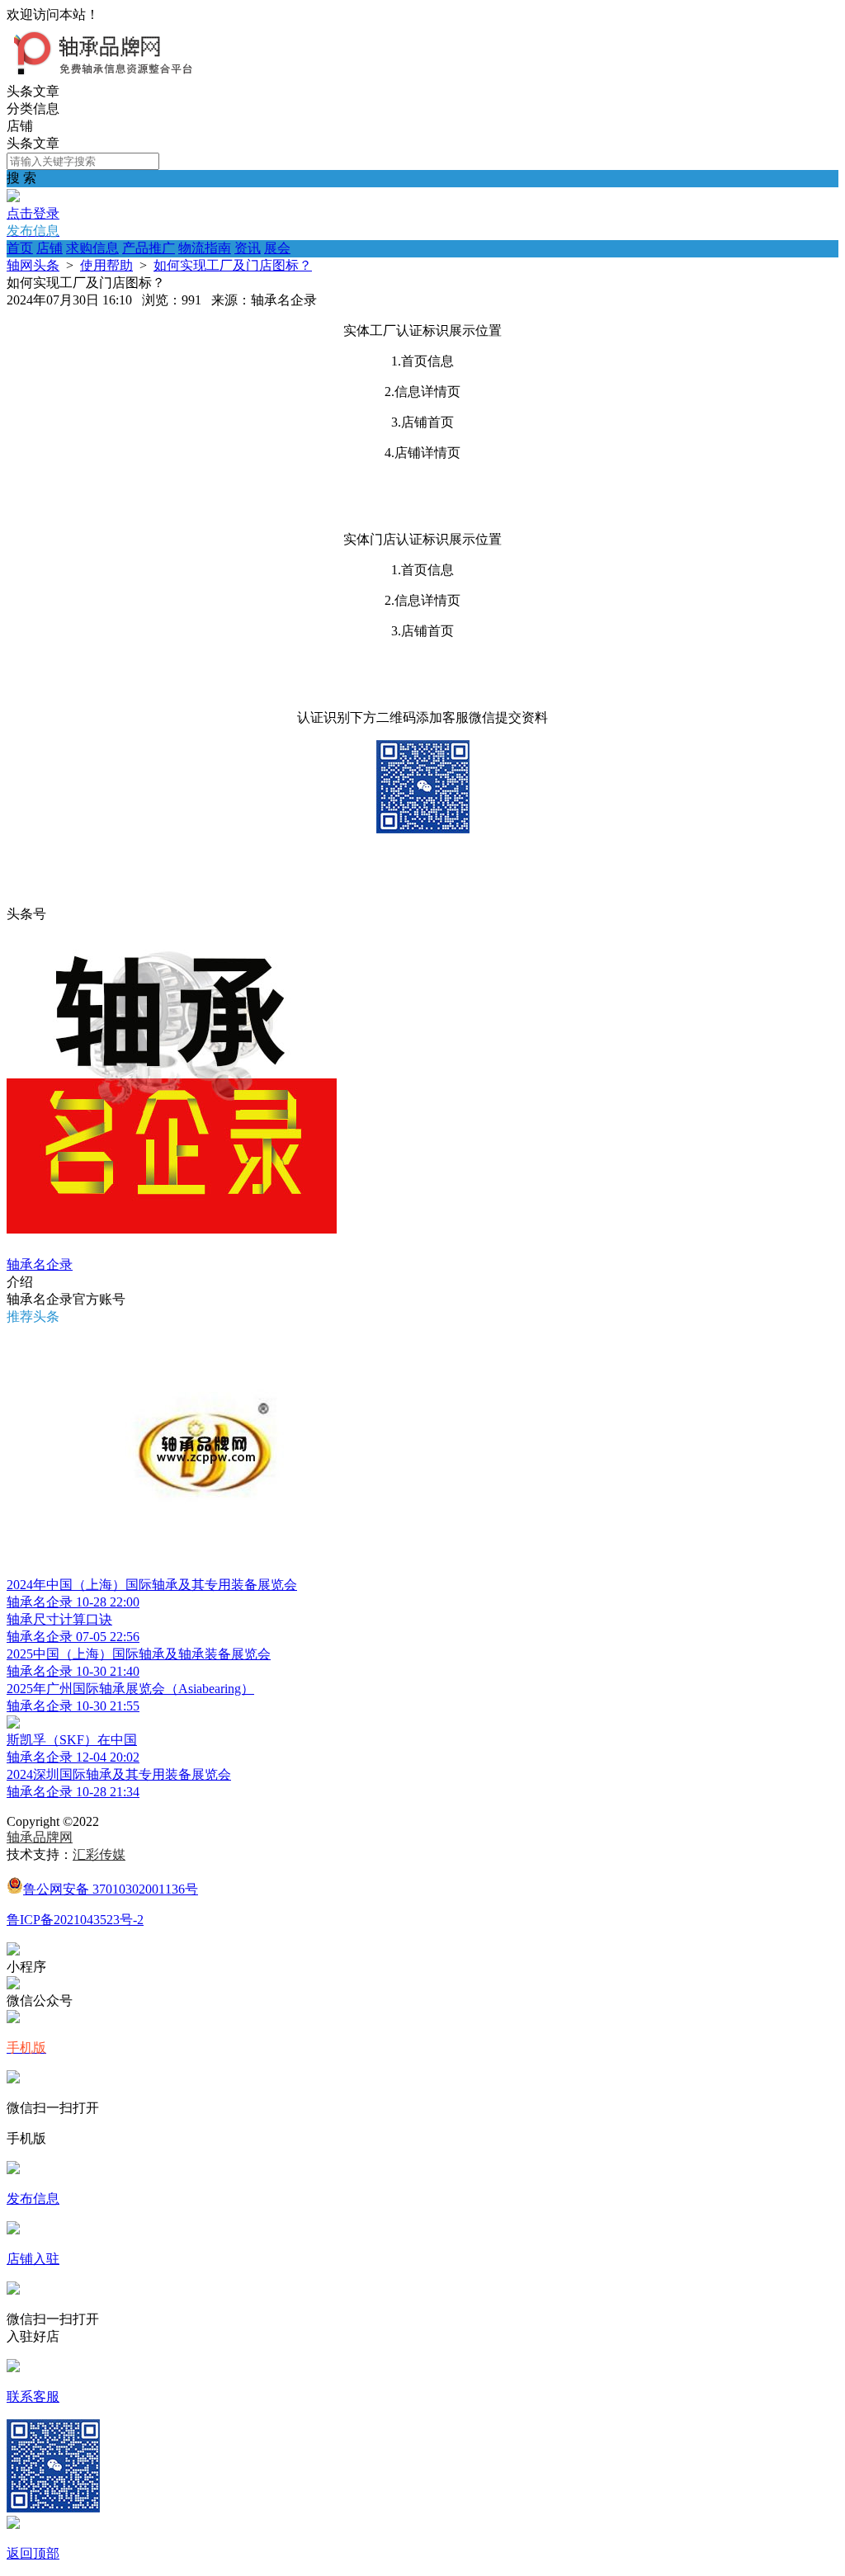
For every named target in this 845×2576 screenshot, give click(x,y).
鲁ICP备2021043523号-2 (75, 1920)
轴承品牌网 (40, 1837)
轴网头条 (33, 265)
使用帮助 (106, 265)
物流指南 (205, 248)
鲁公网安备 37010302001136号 (111, 1889)
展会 (277, 248)
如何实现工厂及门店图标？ (233, 265)
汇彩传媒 (99, 1854)
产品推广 (149, 248)
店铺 (50, 248)
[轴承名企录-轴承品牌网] (111, 75)
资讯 (248, 248)
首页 (20, 248)
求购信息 (92, 248)
